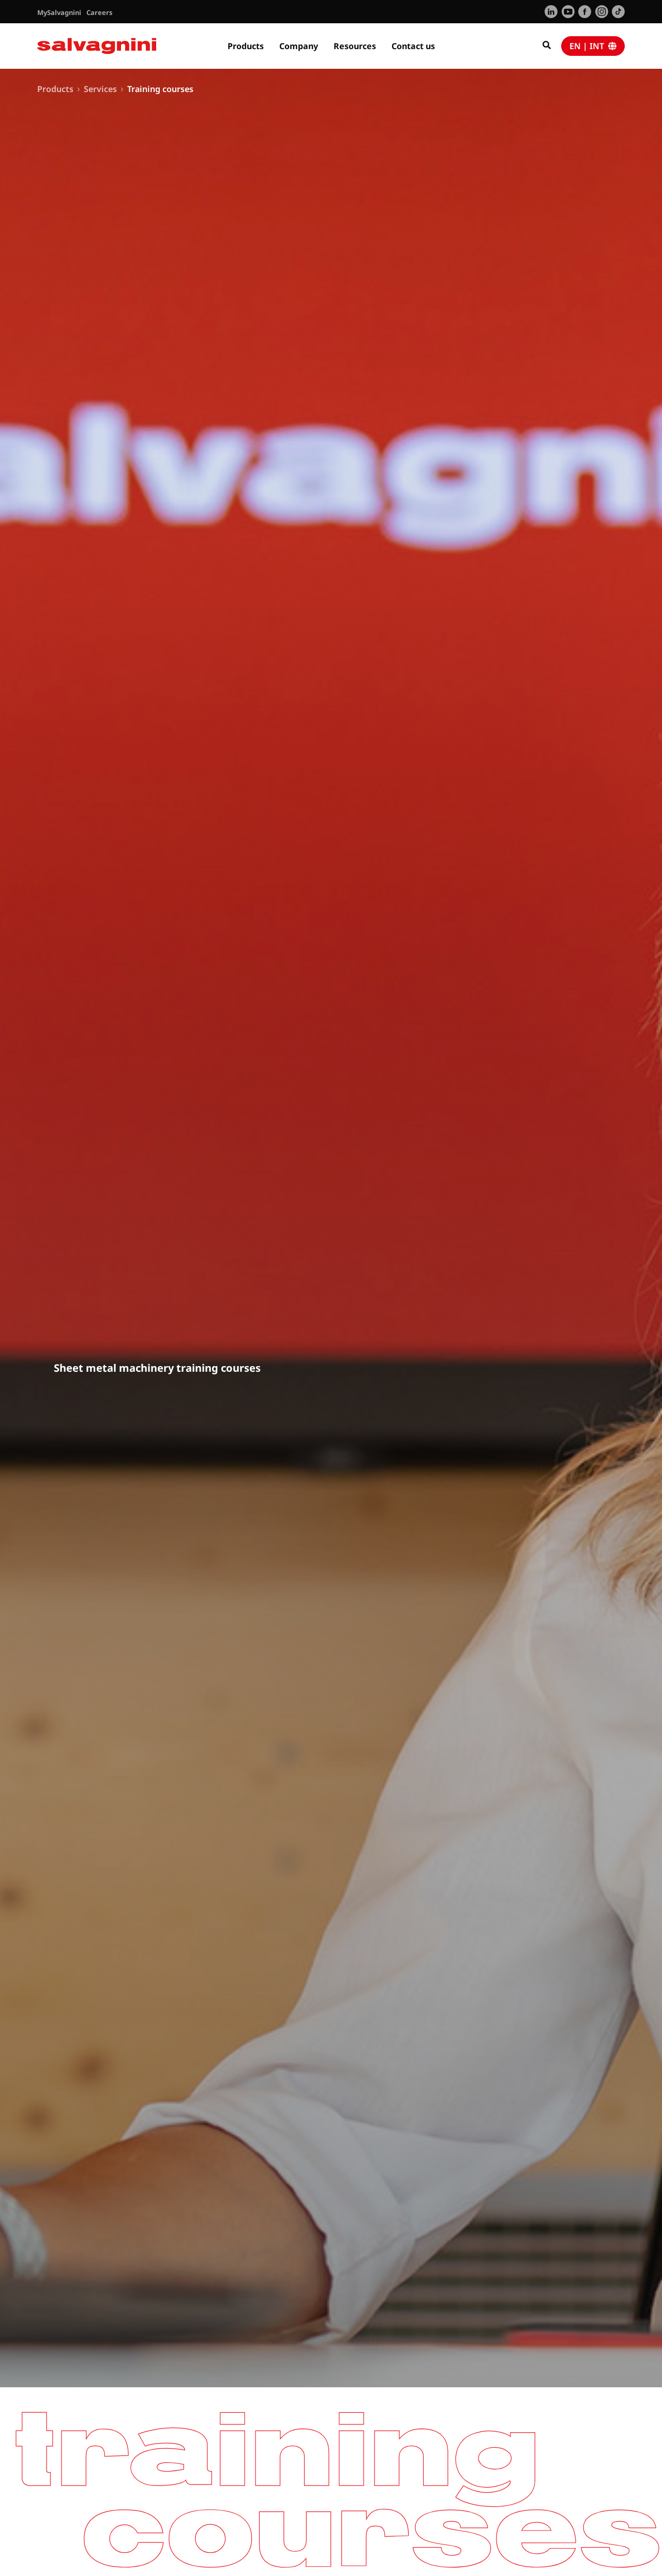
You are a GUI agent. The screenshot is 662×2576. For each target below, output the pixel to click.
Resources (355, 46)
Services (100, 89)
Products (246, 46)
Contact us (413, 46)
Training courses (160, 89)
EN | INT (589, 46)
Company (299, 46)
